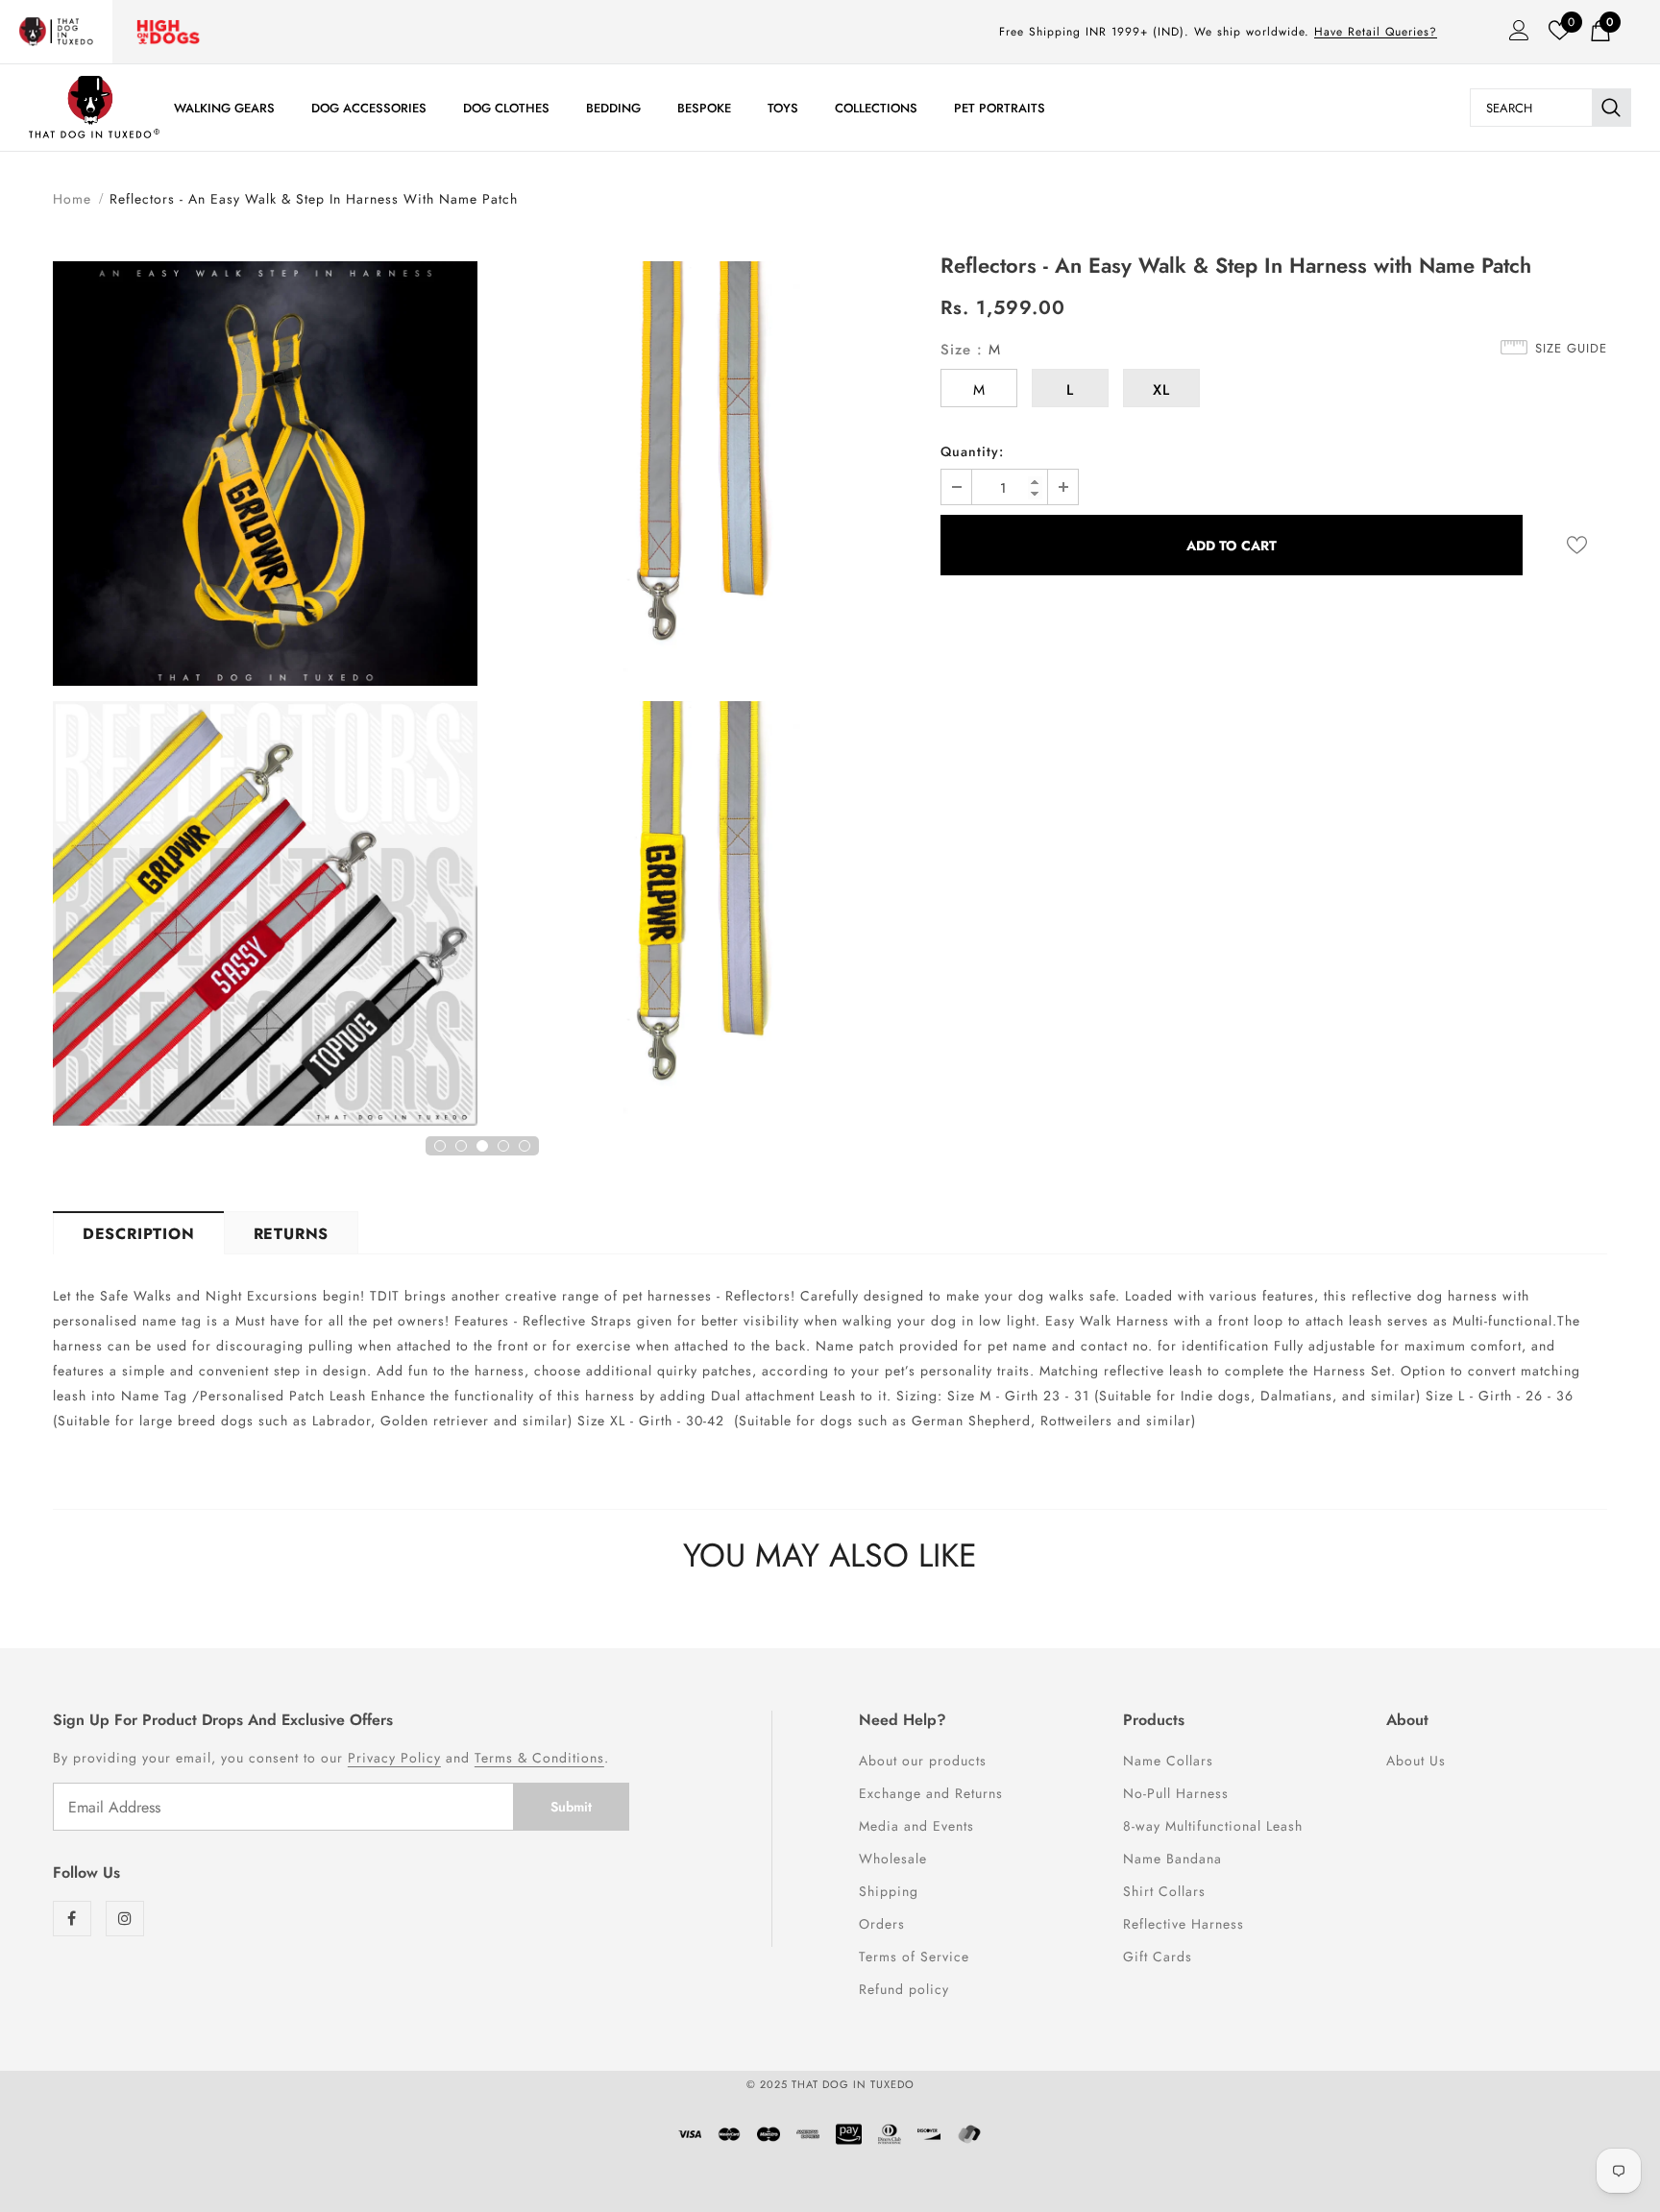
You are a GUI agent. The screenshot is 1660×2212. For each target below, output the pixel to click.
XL (1161, 390)
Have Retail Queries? (1376, 32)
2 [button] (461, 1146)
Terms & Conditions (539, 1758)
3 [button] (482, 1146)
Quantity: (972, 451)
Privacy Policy (394, 1758)
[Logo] (94, 107)
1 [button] (440, 1146)
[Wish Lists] (1577, 545)
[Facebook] (72, 1919)
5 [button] (525, 1146)
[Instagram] (125, 1919)
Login (1513, 36)
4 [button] (503, 1146)
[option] (265, 696)
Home (72, 199)
